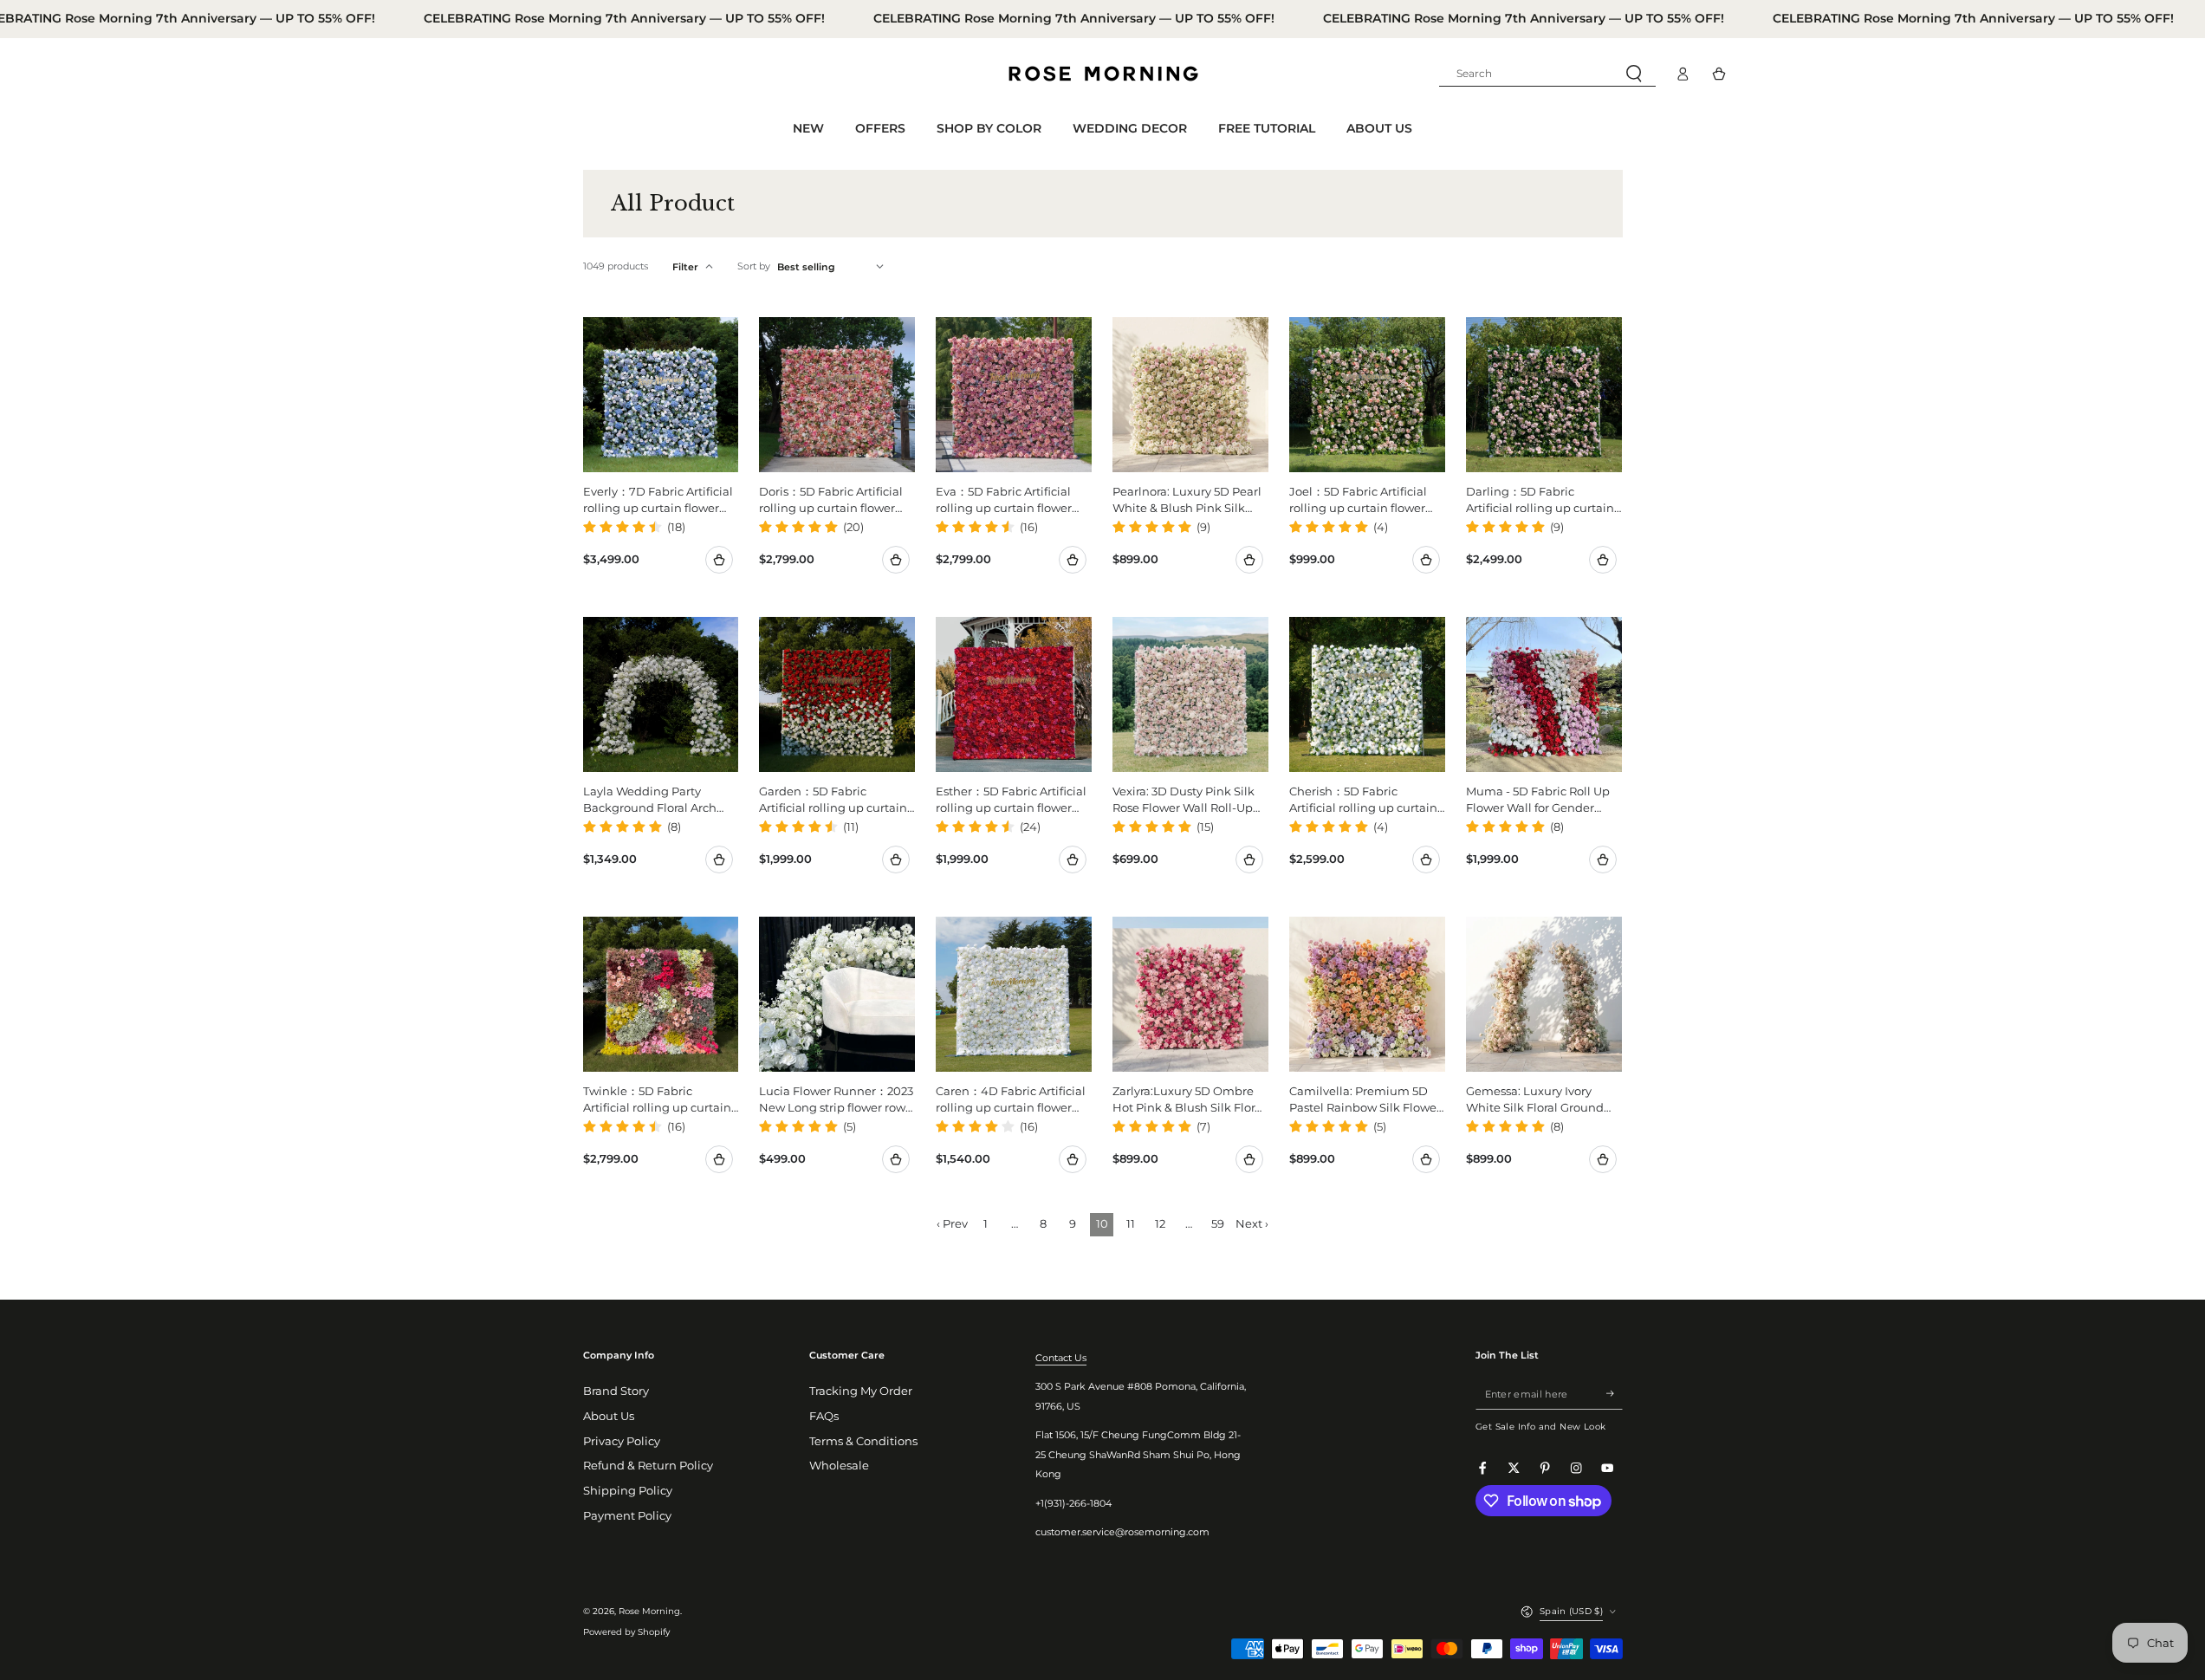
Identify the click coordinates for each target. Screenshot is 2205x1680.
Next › (1252, 1224)
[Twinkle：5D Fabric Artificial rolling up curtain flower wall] (661, 995)
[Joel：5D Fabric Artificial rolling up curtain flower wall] (1367, 395)
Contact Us (1061, 1358)
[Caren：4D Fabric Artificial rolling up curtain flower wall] (1014, 995)
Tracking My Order (861, 1391)
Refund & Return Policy (648, 1466)
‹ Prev (952, 1224)
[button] (1547, 74)
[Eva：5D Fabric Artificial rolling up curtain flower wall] (1014, 395)
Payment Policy (627, 1516)
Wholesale (839, 1466)
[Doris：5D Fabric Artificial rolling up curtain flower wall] (837, 395)
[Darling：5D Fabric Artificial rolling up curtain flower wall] (1544, 395)
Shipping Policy (628, 1491)
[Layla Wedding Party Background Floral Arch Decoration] (661, 695)
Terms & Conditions (863, 1441)
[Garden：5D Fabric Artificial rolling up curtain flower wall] (837, 695)
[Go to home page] (1103, 74)
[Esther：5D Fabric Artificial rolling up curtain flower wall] (1014, 695)
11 (1131, 1224)
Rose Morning (649, 1611)
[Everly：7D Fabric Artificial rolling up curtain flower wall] (661, 395)
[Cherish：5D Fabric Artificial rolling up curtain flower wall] (1367, 695)
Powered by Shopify (626, 1632)
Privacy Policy (622, 1441)
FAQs (824, 1416)
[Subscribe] (1614, 1394)
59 (1218, 1224)
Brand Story (616, 1391)
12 (1160, 1224)
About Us (609, 1416)
